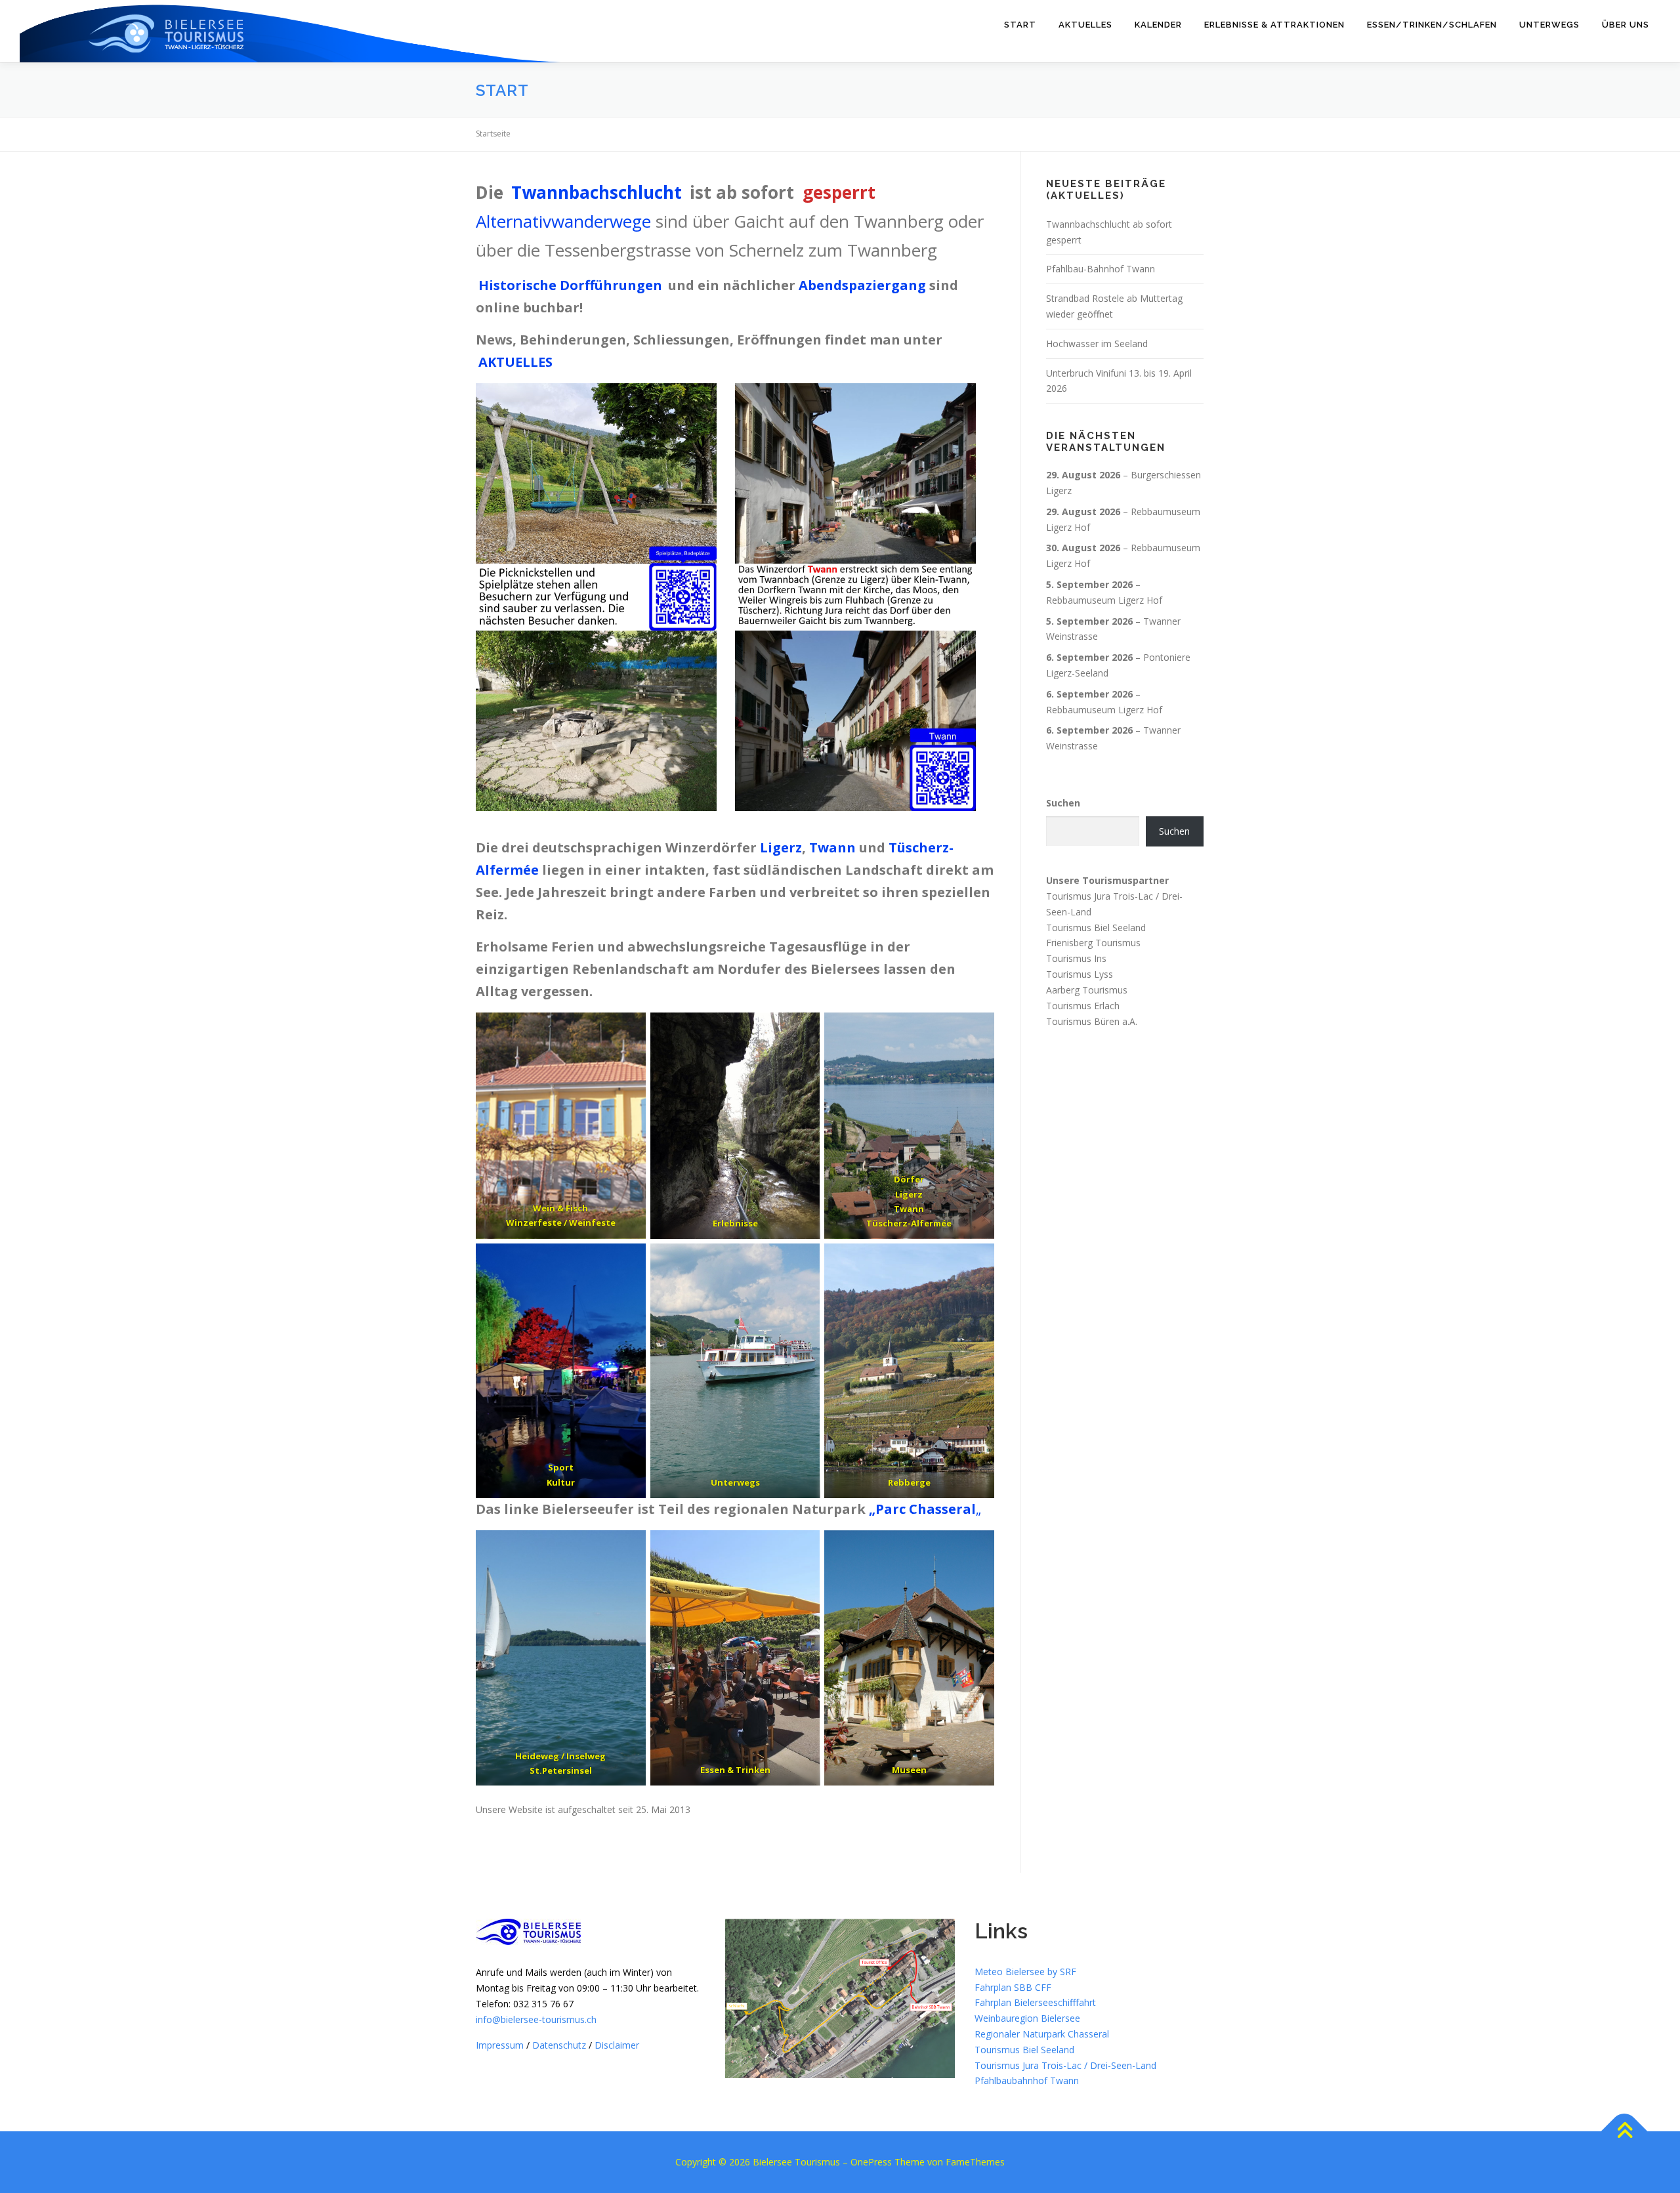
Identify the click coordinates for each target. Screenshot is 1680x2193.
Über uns (1626, 25)
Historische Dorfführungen (570, 285)
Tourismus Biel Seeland (1096, 928)
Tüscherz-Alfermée (910, 1223)
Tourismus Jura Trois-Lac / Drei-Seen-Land (1065, 2065)
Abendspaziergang (862, 285)
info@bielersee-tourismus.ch (536, 2019)
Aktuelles (1085, 25)
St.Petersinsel (561, 1770)
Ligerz (781, 847)
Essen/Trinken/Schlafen (1432, 25)
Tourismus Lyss (1080, 974)
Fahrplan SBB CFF (1013, 1987)
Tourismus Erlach (1083, 1006)
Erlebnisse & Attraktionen (1274, 25)
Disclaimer (617, 2045)
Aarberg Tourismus (1087, 990)
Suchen (1063, 803)
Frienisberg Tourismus (1093, 943)
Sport (561, 1467)
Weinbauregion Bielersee (1027, 2018)
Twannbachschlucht (597, 192)
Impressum (500, 2045)
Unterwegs (1549, 25)
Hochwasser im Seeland (1097, 344)
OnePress (871, 2162)
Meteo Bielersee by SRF (1025, 1972)
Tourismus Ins (1076, 958)
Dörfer (910, 1179)
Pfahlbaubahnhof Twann (1027, 2080)
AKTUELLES (515, 362)
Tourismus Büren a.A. (1092, 1021)
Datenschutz (559, 2045)
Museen (909, 1770)
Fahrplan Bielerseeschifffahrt (1035, 2002)
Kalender (1158, 25)
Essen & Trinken (735, 1770)
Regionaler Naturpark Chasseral (1042, 2034)
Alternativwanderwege (563, 221)
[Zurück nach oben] (1625, 2132)
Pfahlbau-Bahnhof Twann (1101, 269)
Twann (832, 847)
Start (1020, 25)
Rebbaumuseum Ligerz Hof (1104, 600)
